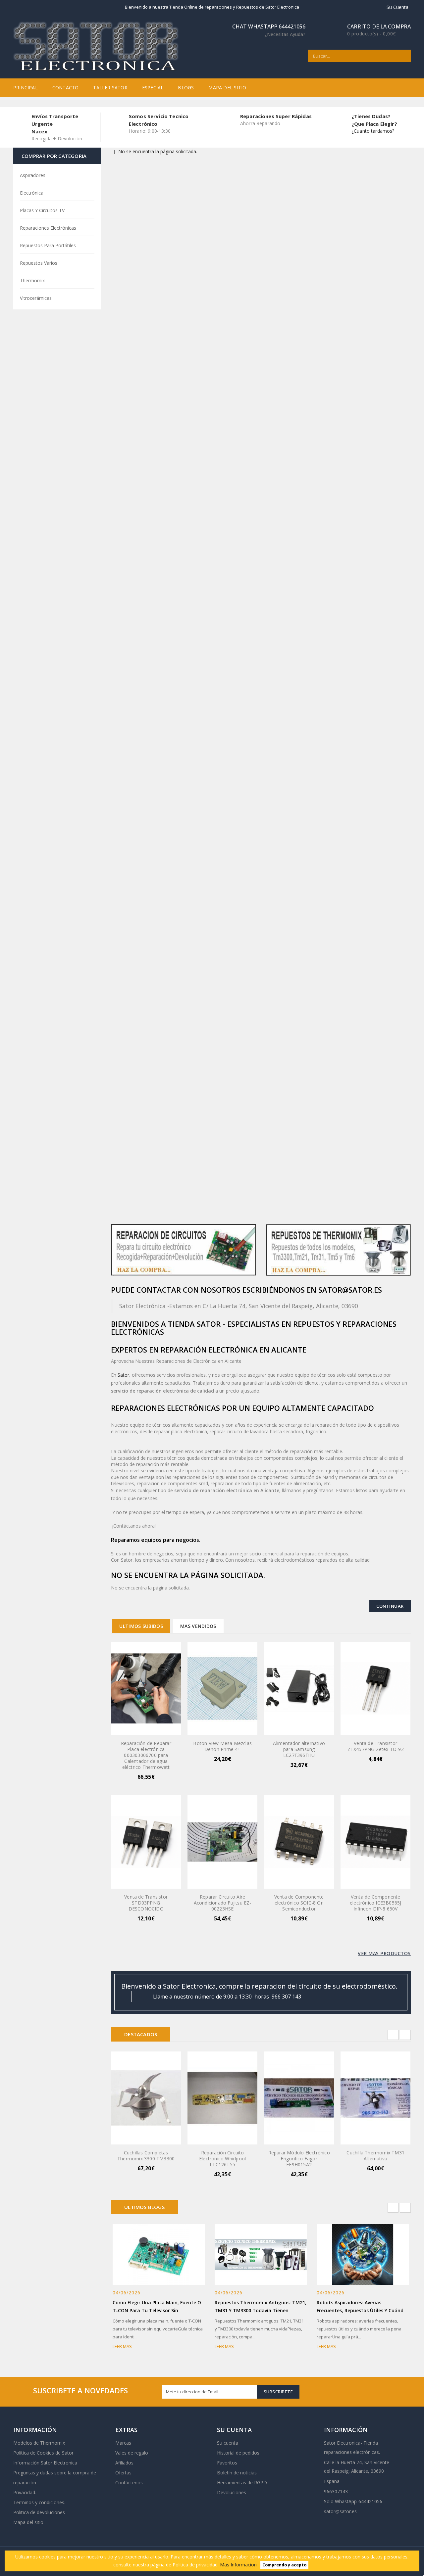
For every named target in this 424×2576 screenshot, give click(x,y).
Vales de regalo (132, 2453)
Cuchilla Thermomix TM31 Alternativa (375, 2156)
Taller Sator (110, 88)
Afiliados (124, 2463)
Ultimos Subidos (141, 1626)
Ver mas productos (384, 1953)
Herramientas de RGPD (242, 2483)
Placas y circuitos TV (42, 210)
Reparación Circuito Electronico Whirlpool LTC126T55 (222, 2159)
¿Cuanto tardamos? (373, 131)
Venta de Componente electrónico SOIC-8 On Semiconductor (299, 1903)
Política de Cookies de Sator (43, 2453)
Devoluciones (232, 2492)
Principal (26, 88)
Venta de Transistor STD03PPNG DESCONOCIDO (146, 1903)
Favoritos (227, 2463)
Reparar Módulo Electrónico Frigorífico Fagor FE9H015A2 (299, 2159)
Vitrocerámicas (36, 298)
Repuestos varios (39, 263)
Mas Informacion (238, 2565)
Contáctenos (129, 2483)
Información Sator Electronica (45, 2463)
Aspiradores (33, 175)
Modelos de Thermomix (39, 2443)
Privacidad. (25, 2492)
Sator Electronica (342, 2443)
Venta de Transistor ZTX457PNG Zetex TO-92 (376, 1746)
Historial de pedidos (238, 2453)
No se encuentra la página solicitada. (158, 151)
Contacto (66, 88)
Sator (123, 1375)
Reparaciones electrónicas (48, 228)
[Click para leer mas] (167, 2253)
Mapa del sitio (227, 88)
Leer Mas (122, 2346)
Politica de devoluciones (39, 2512)
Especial (153, 88)
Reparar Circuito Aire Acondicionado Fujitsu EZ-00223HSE (223, 1903)
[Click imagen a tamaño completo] (150, 2253)
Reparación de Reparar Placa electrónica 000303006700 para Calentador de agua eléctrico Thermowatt (146, 1755)
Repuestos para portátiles (48, 245)
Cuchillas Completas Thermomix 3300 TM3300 (146, 2156)
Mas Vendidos (198, 1626)
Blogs (186, 88)
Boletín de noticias (237, 2473)
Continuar (390, 1606)
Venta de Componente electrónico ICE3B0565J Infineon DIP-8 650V (375, 1903)
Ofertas (123, 2473)
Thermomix (32, 280)
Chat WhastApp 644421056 (269, 30)
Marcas (123, 2443)
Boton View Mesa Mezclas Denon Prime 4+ (222, 1746)
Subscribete (278, 2392)
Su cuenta (228, 2443)
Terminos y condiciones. (39, 2502)
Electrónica (32, 193)
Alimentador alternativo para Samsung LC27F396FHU (299, 1749)
